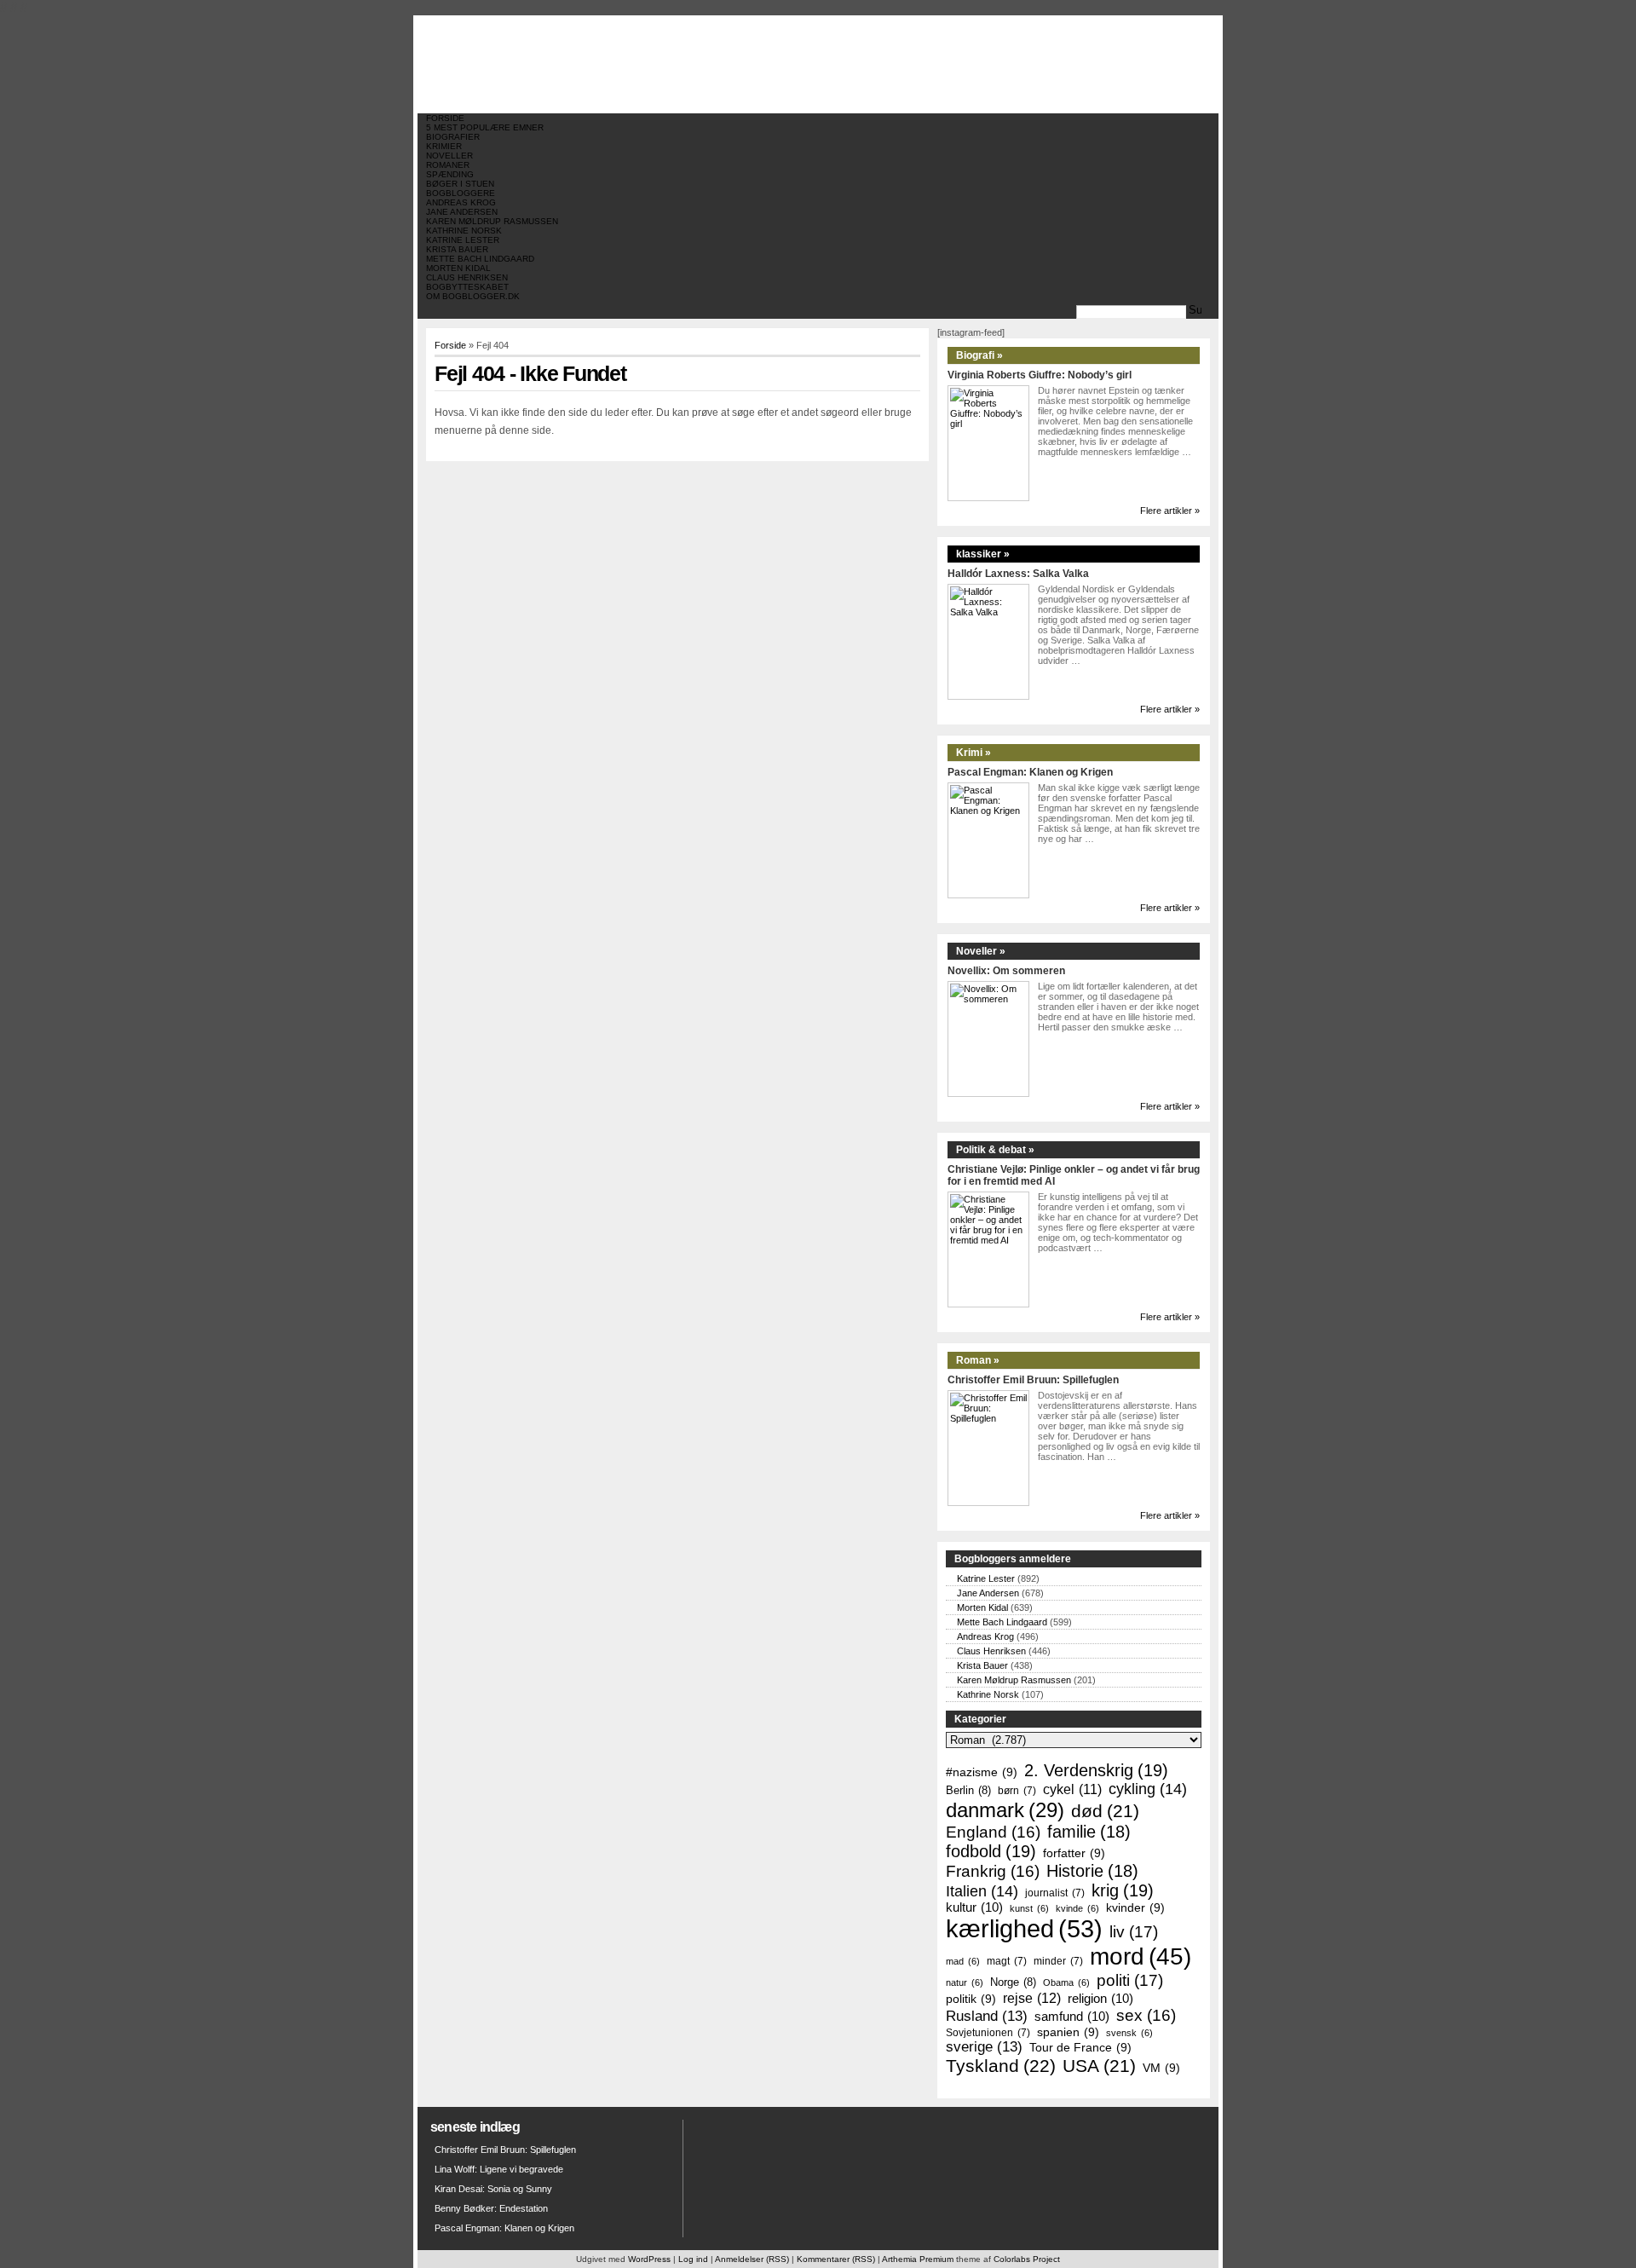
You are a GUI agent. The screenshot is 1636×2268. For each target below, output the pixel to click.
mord (1141, 1956)
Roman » (978, 1360)
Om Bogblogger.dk (473, 296)
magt (1007, 1961)
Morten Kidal (458, 268)
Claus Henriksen (467, 277)
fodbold (991, 1851)
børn (1017, 1790)
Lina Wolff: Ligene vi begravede (499, 2169)
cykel (1072, 1789)
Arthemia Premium (918, 2259)
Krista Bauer (457, 249)
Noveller (449, 156)
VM (1161, 2068)
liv (1134, 1931)
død (1105, 1811)
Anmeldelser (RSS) (752, 2259)
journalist (1055, 1893)
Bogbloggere (461, 193)
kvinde (1077, 1908)
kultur (974, 1907)
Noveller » (981, 951)
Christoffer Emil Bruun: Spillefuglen (1033, 1380)
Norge (1013, 1982)
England (993, 1832)
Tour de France (1080, 2047)
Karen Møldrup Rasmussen (492, 221)
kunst (1029, 1908)
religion (1100, 1999)
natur (965, 1982)
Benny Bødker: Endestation (491, 2208)
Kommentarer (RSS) (836, 2259)
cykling (1148, 1789)
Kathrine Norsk (464, 231)
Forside (445, 118)
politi (1130, 1980)
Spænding (450, 174)
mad (963, 1961)
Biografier (453, 137)
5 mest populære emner (485, 127)
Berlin (968, 1790)
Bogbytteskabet (467, 287)
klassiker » (983, 554)
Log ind (693, 2259)
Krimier (444, 146)
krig (1123, 1890)
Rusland (987, 2016)
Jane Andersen (462, 212)
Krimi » (974, 753)
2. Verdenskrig (1096, 1770)
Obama (1066, 1982)
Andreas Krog (461, 202)
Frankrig (993, 1871)
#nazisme (982, 1772)
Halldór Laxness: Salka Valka (1018, 574)
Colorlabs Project (1027, 2259)
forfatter (1074, 1853)
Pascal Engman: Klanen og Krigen (1030, 772)
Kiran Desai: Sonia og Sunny (493, 2189)
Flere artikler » (1170, 511)
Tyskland (1001, 2066)
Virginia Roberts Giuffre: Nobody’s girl (1040, 375)
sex (1146, 2015)
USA (1099, 2066)
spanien (1068, 2032)
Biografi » (979, 355)
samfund (1072, 2017)
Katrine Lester (463, 240)
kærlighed (1024, 1928)
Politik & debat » (995, 1150)
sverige (984, 2047)
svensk (1129, 2033)
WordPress (649, 2259)
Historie (1092, 1871)
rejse (1032, 1998)
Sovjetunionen (988, 2032)
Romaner (448, 165)
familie (1089, 1832)
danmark (1005, 1810)
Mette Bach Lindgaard (480, 259)
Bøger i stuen (460, 184)
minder (1058, 1961)
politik (971, 1999)
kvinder (1135, 1907)
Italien (982, 1891)
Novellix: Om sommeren (1006, 971)
